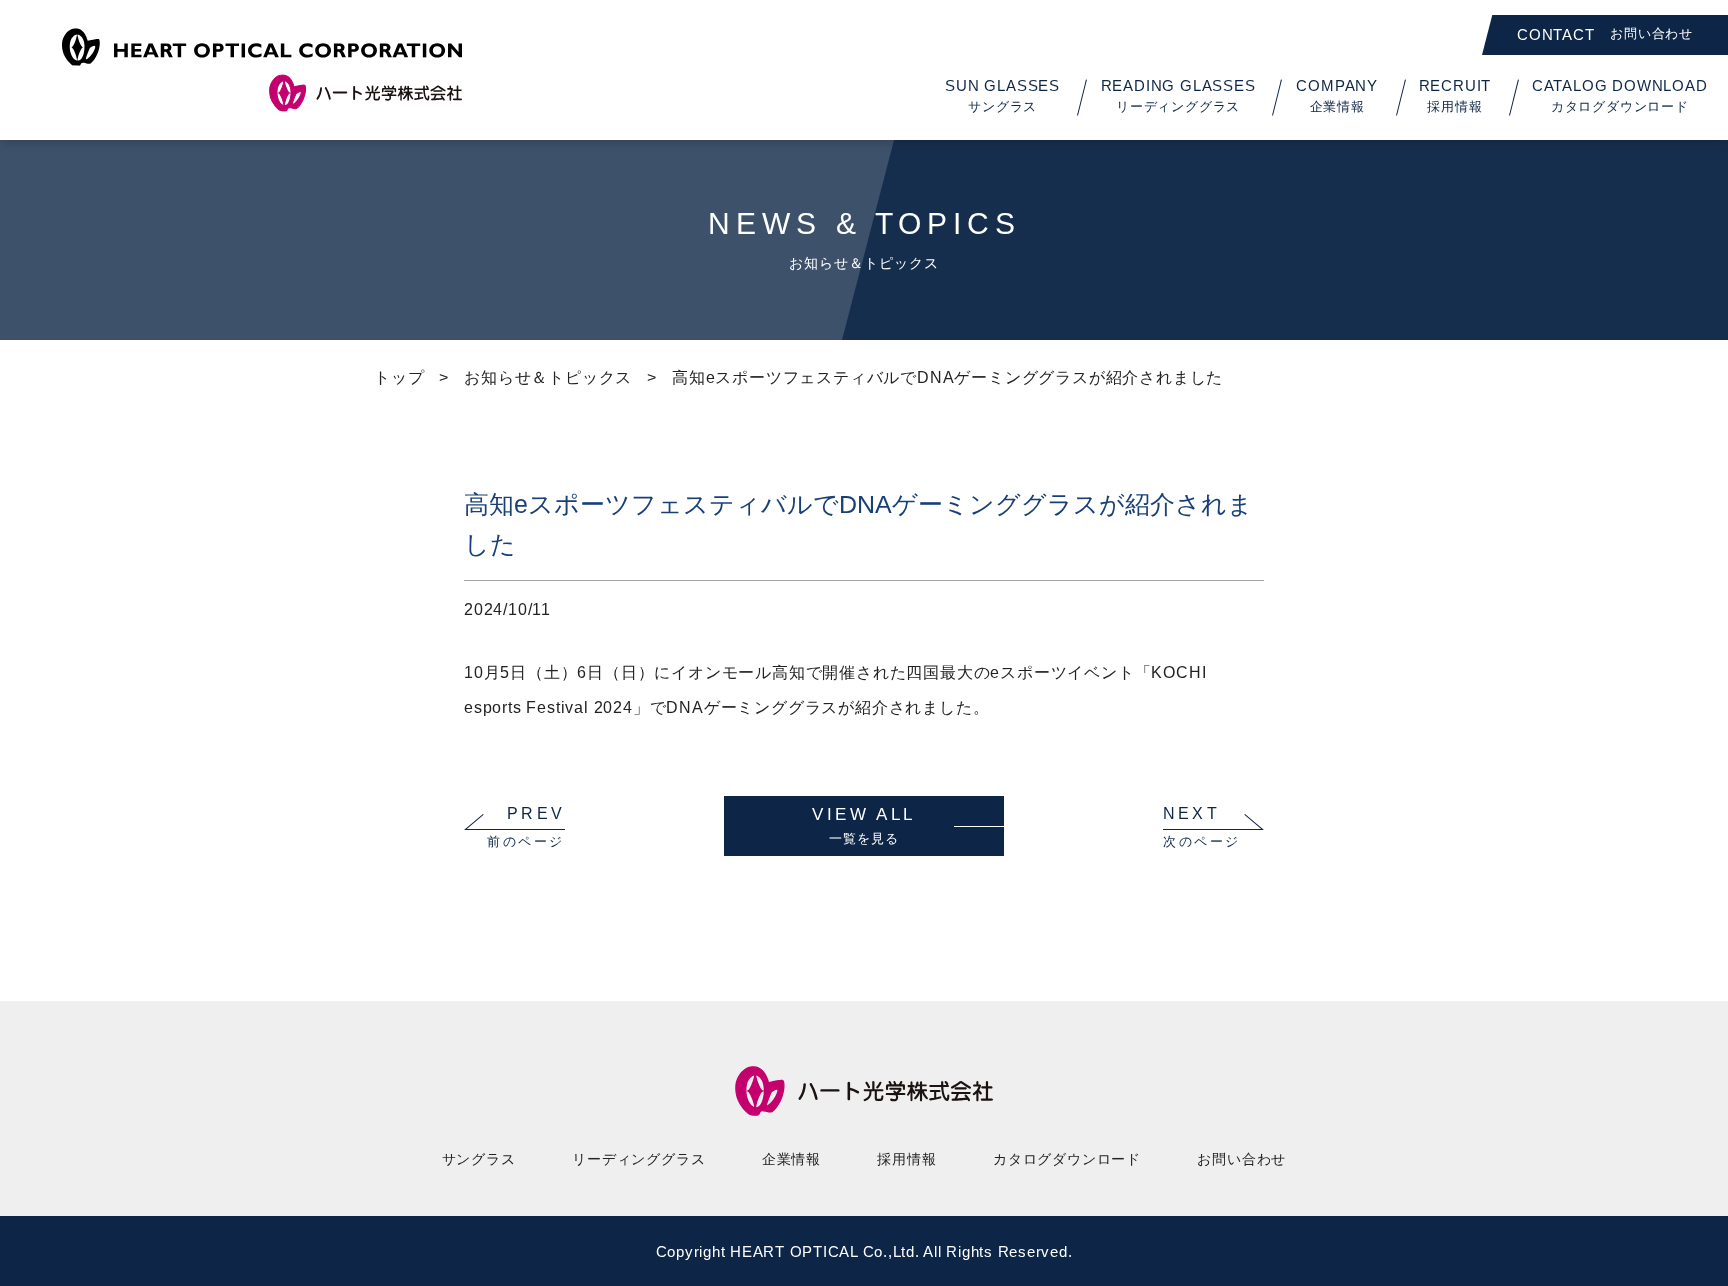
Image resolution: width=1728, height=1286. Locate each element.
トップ (399, 377)
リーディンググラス (638, 1159)
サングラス (479, 1159)
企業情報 (791, 1159)
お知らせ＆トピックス (548, 377)
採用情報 (906, 1159)
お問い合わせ (1241, 1159)
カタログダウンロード (1067, 1159)
